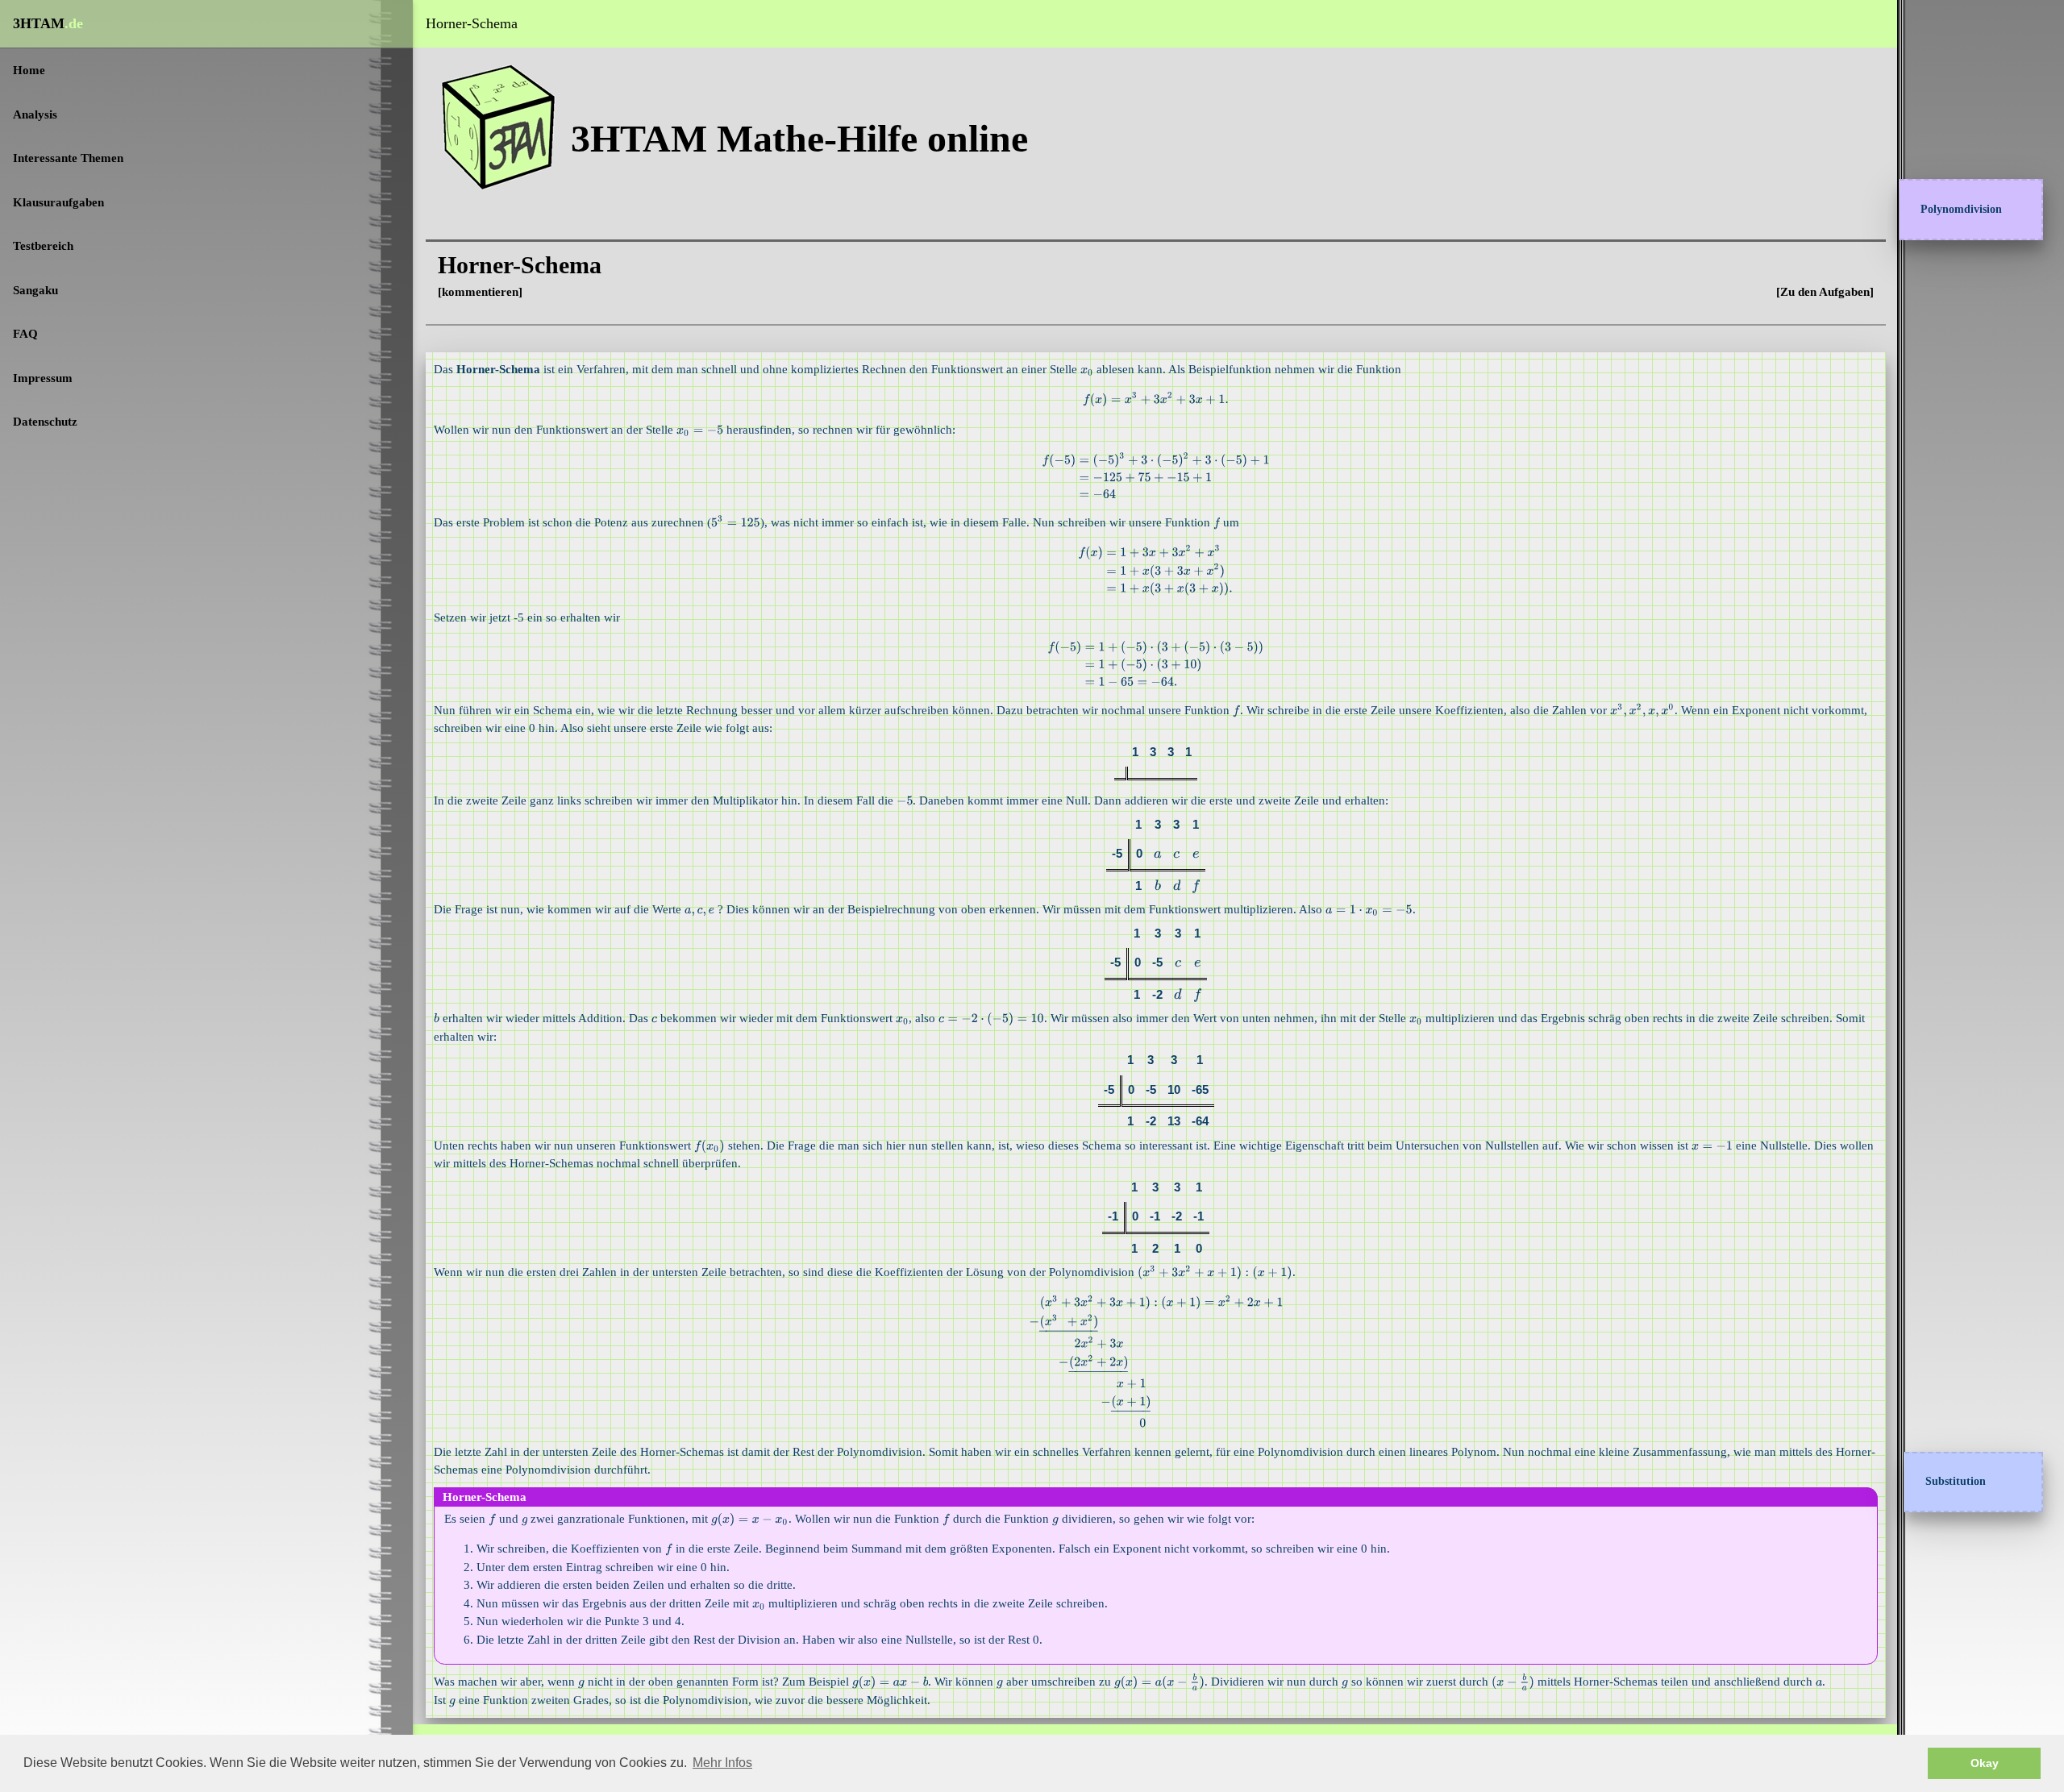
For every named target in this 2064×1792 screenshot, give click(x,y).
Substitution (1956, 1481)
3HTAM (48, 23)
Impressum (43, 378)
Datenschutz (45, 422)
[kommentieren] (480, 292)
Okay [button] (1985, 1763)
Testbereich (43, 246)
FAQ (25, 334)
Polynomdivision (1961, 209)
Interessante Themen (68, 158)
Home (29, 70)
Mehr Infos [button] (722, 1763)
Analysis (35, 114)
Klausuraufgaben (58, 202)
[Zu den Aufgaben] (1825, 292)
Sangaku (35, 290)
